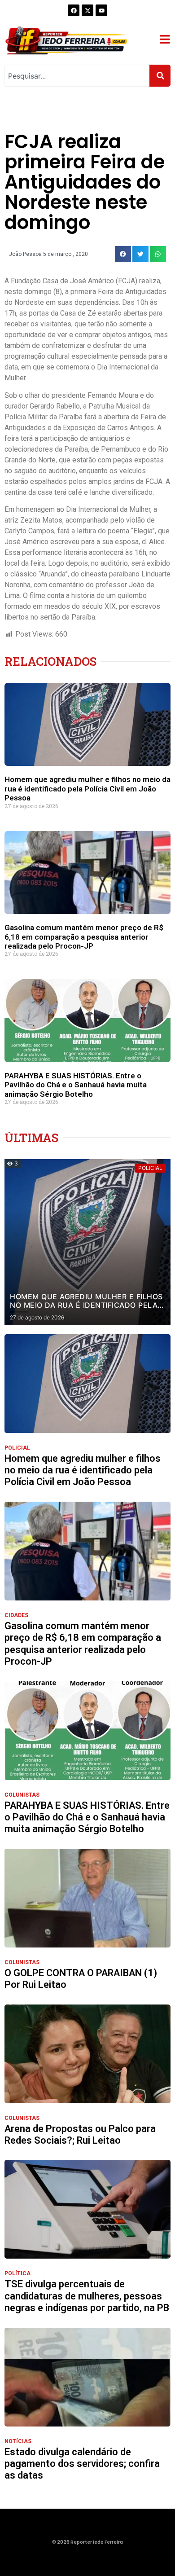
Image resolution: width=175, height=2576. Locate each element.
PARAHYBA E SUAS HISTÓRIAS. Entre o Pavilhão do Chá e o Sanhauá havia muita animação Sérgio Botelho (76, 1085)
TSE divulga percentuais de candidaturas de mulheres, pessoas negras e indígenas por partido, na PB (87, 2296)
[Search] (160, 76)
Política (17, 2273)
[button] (123, 254)
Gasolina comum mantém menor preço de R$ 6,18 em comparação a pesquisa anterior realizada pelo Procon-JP (84, 937)
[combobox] (77, 76)
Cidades (16, 1615)
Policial (17, 1448)
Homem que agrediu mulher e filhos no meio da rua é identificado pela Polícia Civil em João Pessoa (87, 789)
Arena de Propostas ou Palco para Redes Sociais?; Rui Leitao (80, 2134)
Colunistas (22, 1795)
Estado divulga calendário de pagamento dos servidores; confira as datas (82, 2464)
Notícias (18, 2441)
